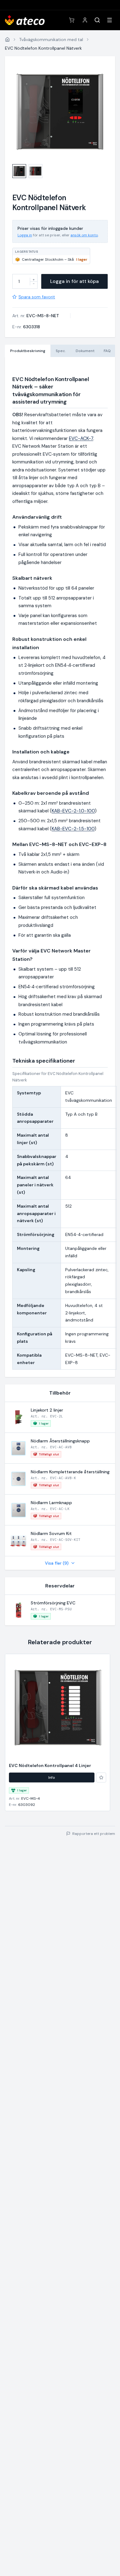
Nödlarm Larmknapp (51, 1503)
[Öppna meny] (110, 20)
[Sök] (97, 20)
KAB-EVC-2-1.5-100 (73, 829)
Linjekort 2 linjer (47, 1410)
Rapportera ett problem (94, 1834)
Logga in (25, 235)
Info (52, 1777)
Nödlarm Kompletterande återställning (70, 1472)
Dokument (85, 351)
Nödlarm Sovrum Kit (51, 1533)
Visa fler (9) (57, 1563)
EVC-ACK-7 (81, 438)
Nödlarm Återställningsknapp (60, 1441)
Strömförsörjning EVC (53, 1603)
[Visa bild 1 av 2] (19, 171)
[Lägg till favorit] (101, 1777)
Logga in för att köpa (74, 281)
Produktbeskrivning (28, 351)
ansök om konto (84, 235)
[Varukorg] (72, 20)
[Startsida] (7, 39)
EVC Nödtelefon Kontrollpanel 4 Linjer (50, 1765)
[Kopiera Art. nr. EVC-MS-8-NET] (63, 316)
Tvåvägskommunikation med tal (51, 39)
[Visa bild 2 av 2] (36, 171)
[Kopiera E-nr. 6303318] (44, 327)
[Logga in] (85, 20)
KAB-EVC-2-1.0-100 (73, 811)
